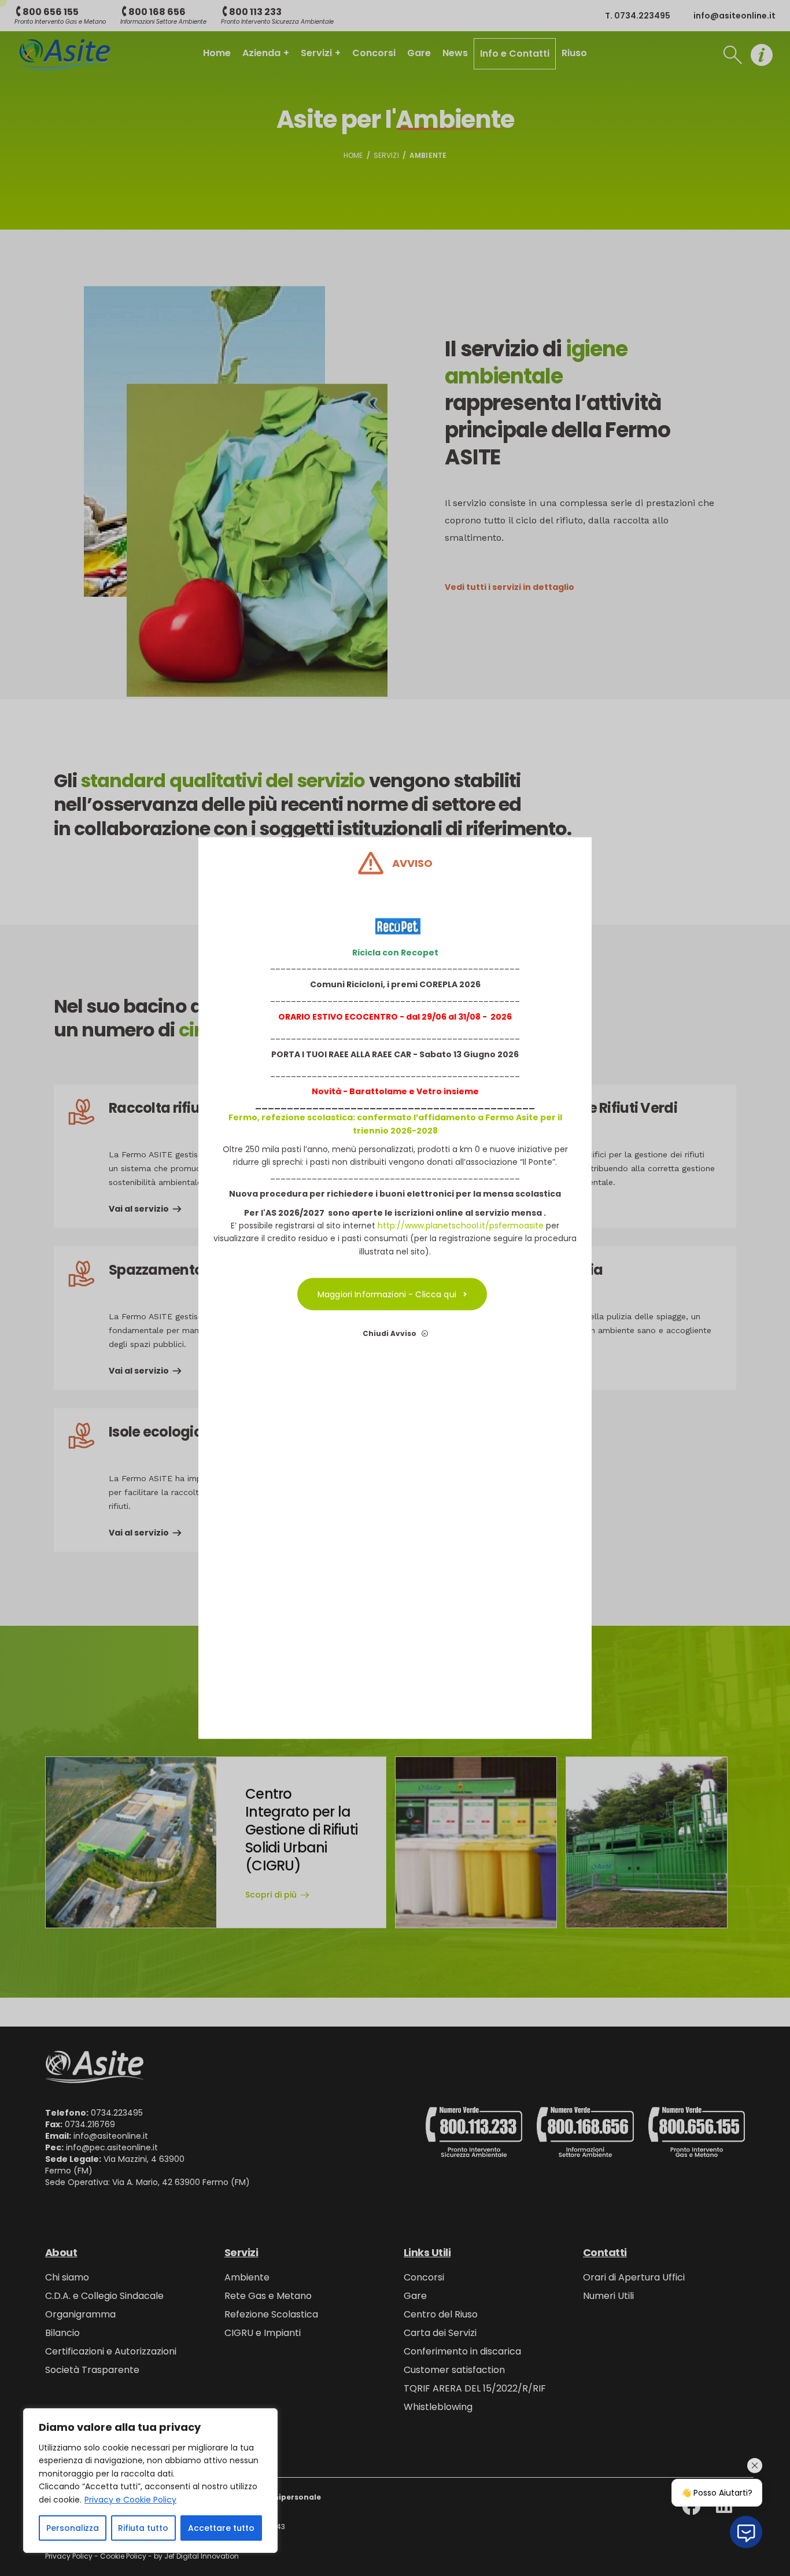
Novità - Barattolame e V (367, 1091)
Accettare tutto (221, 2528)
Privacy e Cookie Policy (130, 2500)
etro (432, 1091)
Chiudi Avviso (390, 1333)
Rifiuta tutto (143, 2528)
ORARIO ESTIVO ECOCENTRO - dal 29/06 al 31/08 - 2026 (395, 1016)
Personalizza (73, 2528)
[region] (150, 2481)
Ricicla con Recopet (395, 952)
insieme (460, 1091)
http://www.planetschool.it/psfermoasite (461, 1225)
